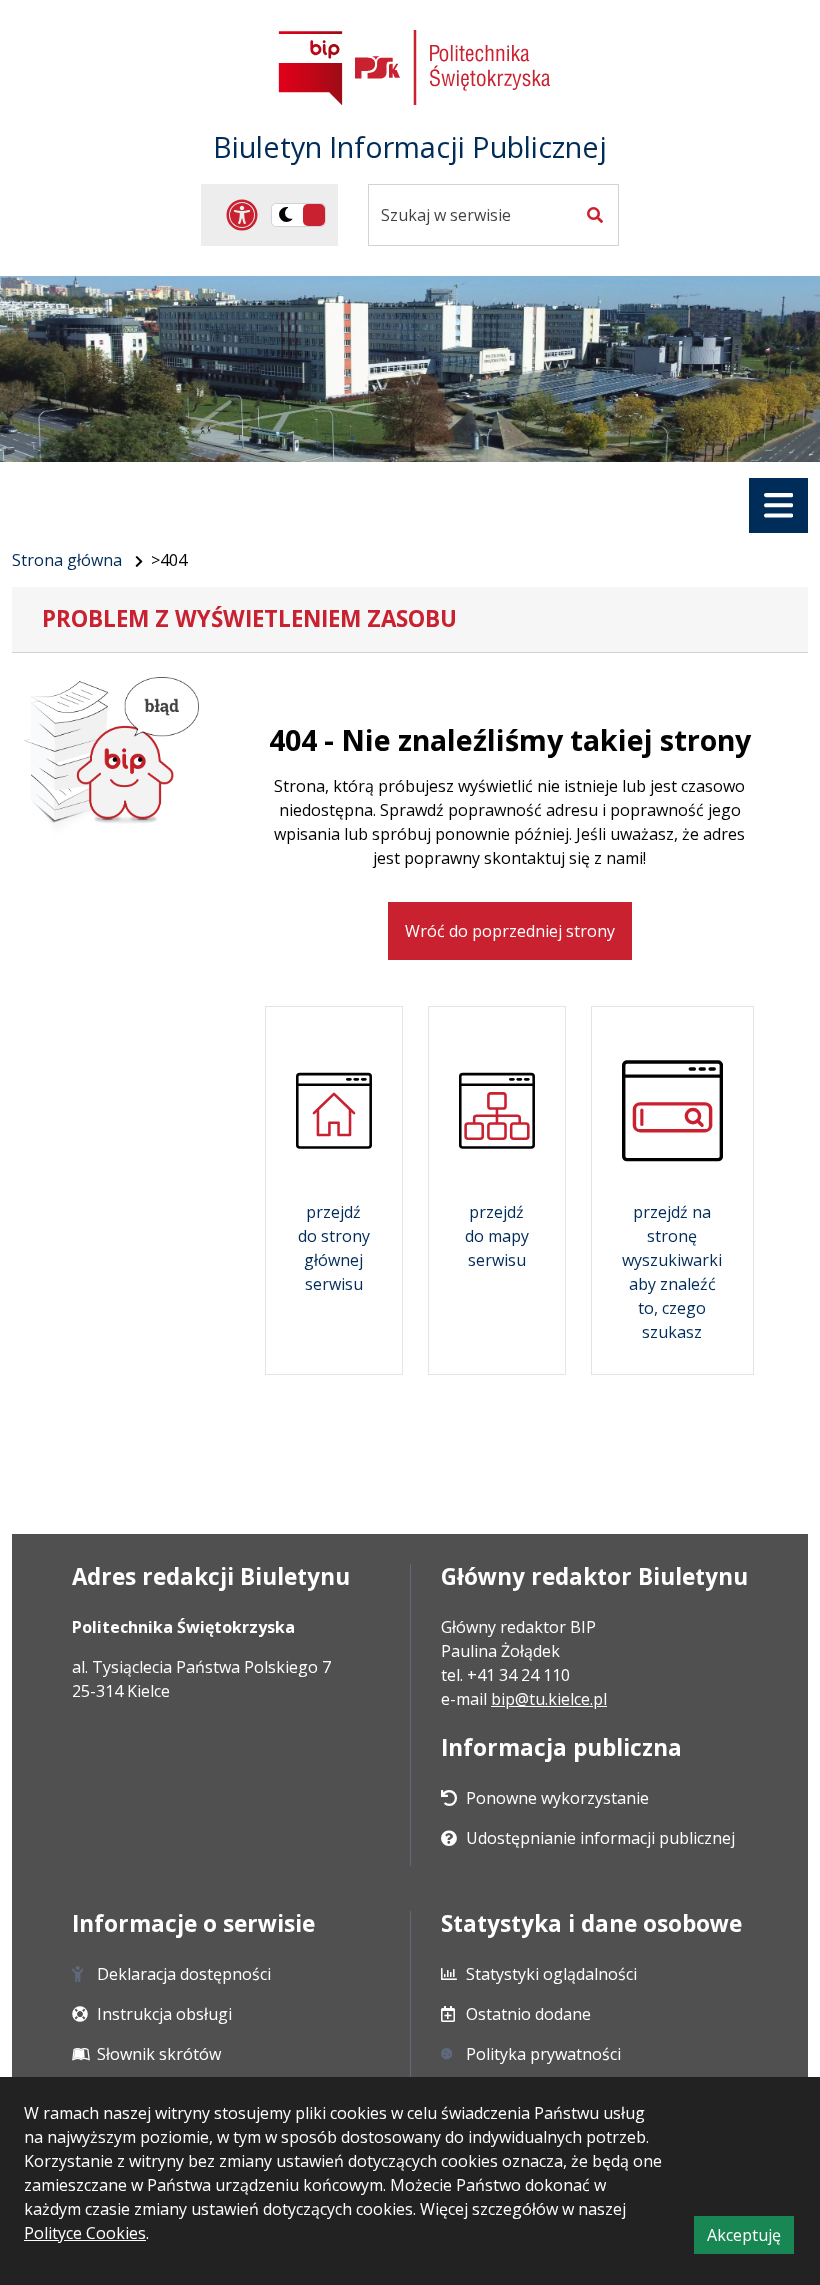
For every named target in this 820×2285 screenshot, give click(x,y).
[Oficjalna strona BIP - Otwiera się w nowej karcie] (311, 67)
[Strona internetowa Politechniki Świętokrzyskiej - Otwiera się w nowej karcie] (452, 67)
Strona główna (67, 560)
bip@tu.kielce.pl (549, 1699)
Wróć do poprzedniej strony (510, 931)
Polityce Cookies (85, 2233)
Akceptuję (750, 2238)
